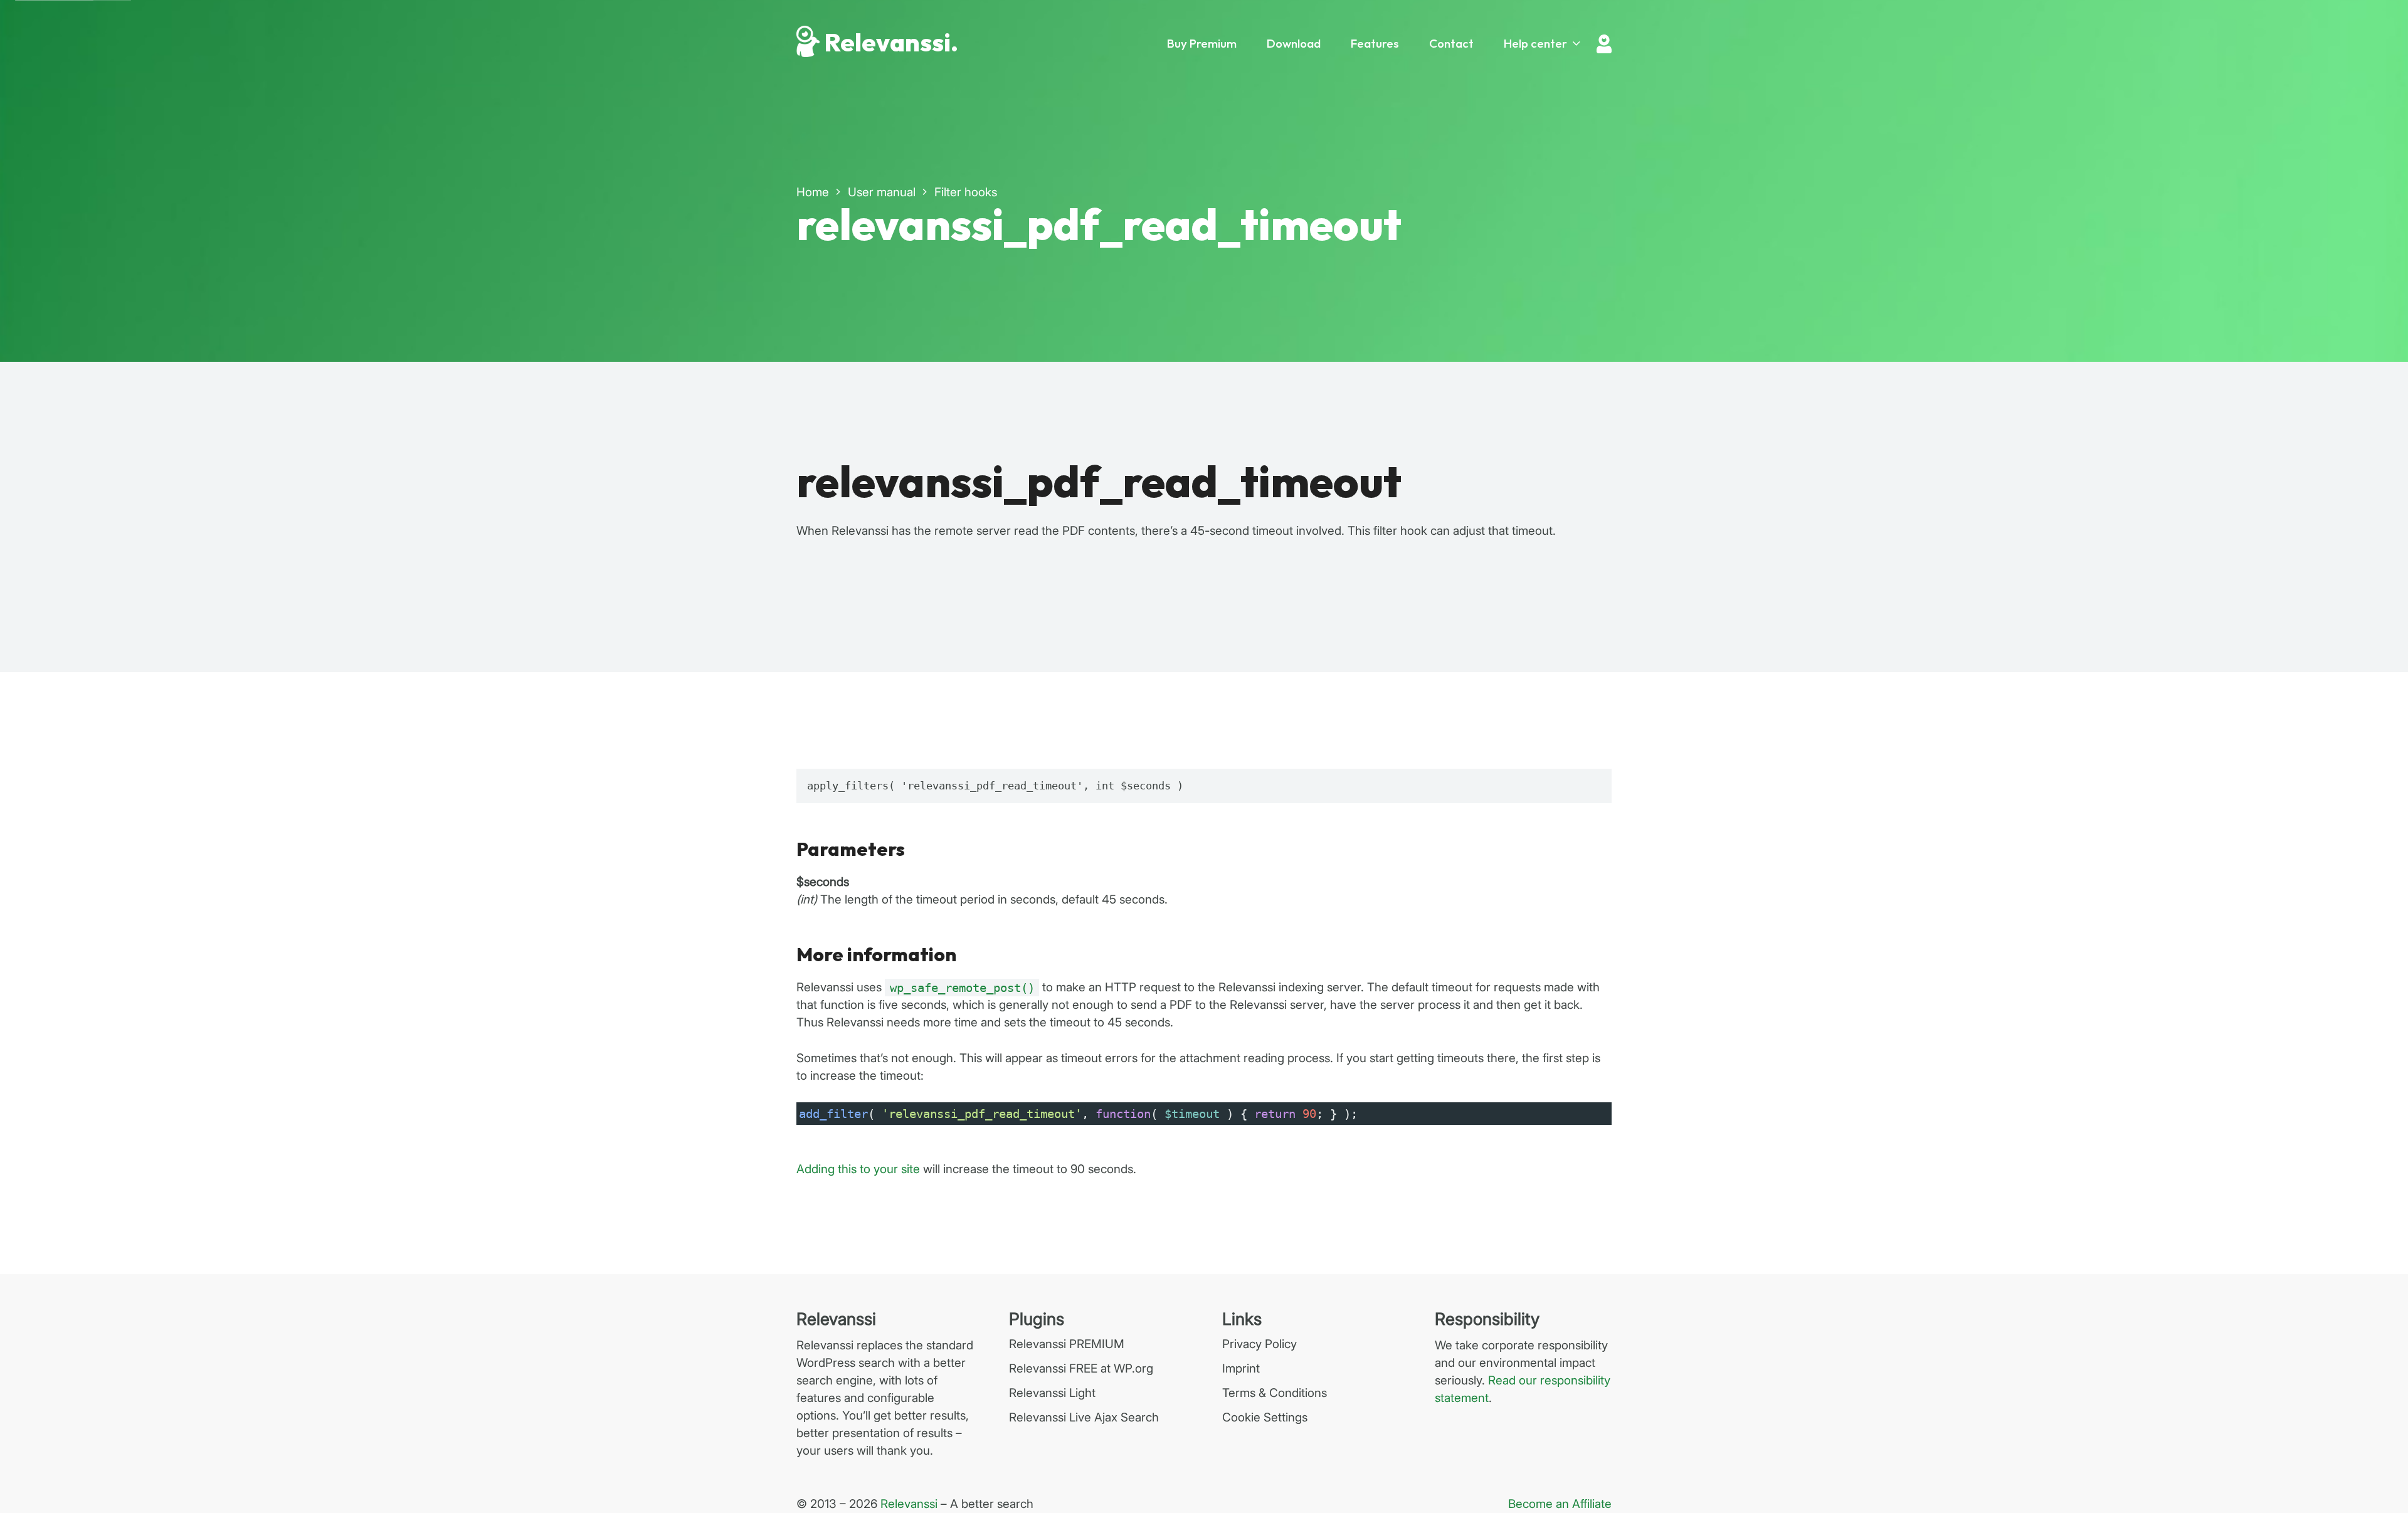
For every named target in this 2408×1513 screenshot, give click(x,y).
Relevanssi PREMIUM (1067, 1344)
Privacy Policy (1259, 1344)
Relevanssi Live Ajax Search (1084, 1417)
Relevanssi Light (1052, 1393)
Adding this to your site (858, 1169)
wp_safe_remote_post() (962, 988)
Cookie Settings (1265, 1417)
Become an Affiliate (1560, 1504)
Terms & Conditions (1275, 1393)
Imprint (1241, 1368)
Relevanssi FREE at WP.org (1081, 1368)
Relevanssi (909, 1504)
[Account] (1604, 44)
